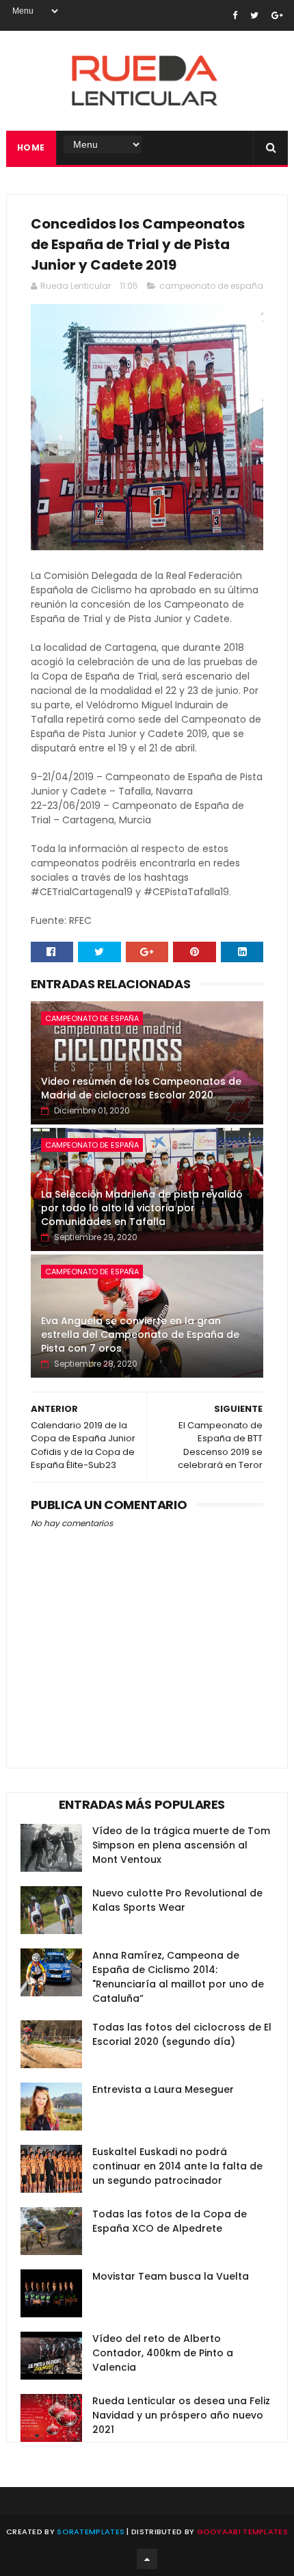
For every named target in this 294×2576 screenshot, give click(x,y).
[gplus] (277, 15)
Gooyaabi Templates (242, 2532)
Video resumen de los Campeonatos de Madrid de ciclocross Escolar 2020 (141, 1088)
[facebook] (235, 15)
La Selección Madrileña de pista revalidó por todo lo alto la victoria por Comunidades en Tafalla (142, 1208)
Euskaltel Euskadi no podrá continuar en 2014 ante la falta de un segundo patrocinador (177, 2166)
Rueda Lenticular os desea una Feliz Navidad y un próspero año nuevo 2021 (181, 2415)
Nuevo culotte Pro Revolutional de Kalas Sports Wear (177, 1900)
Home (31, 147)
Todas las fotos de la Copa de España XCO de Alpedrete (170, 2221)
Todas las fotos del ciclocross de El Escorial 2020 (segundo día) (182, 2034)
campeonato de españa (211, 286)
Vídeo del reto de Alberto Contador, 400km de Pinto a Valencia (163, 2353)
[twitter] (254, 15)
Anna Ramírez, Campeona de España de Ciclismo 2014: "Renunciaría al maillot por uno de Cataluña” (178, 1977)
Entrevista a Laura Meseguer (163, 2089)
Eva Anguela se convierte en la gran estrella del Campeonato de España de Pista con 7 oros (140, 1334)
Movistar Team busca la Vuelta (171, 2276)
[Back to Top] (147, 2559)
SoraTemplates (91, 2532)
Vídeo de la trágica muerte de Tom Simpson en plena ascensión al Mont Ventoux (181, 1845)
